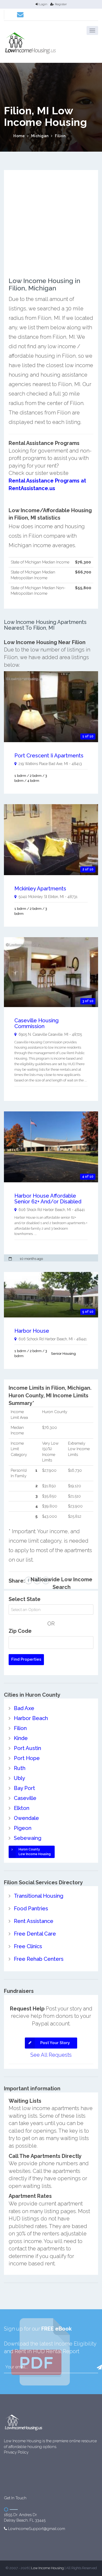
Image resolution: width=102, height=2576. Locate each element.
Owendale (26, 1818)
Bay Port (24, 1788)
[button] (92, 30)
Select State (25, 1599)
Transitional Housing (39, 1896)
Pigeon (23, 1828)
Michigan (40, 136)
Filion (60, 136)
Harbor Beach (31, 1718)
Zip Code (20, 1631)
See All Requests (51, 2055)
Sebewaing (28, 1838)
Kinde (21, 1738)
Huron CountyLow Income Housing (35, 1852)
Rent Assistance (34, 1921)
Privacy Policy (16, 2452)
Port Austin (27, 1748)
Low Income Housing (47, 2568)
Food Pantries (31, 1908)
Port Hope (27, 1758)
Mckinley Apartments (40, 889)
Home (19, 136)
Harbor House (32, 1331)
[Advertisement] (51, 226)
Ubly (19, 1778)
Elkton (22, 1808)
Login (43, 4)
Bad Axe (24, 1708)
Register (61, 4)
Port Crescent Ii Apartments (49, 756)
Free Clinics (28, 1946)
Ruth (20, 1768)
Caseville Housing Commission (36, 1023)
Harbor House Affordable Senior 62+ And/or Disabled (48, 1199)
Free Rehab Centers (39, 1959)
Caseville (25, 1798)
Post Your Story (55, 2043)
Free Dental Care (35, 1934)
